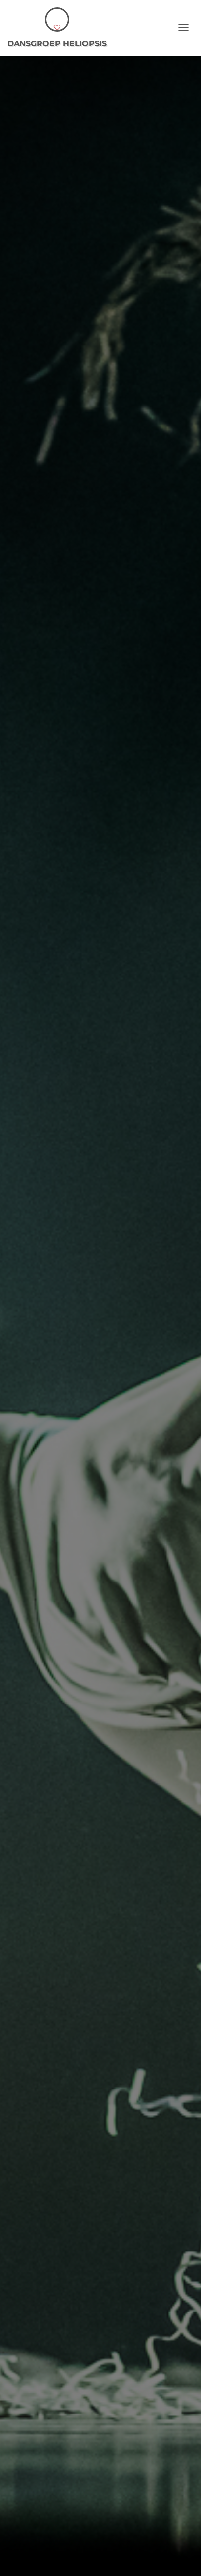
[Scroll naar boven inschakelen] (182, 2556)
